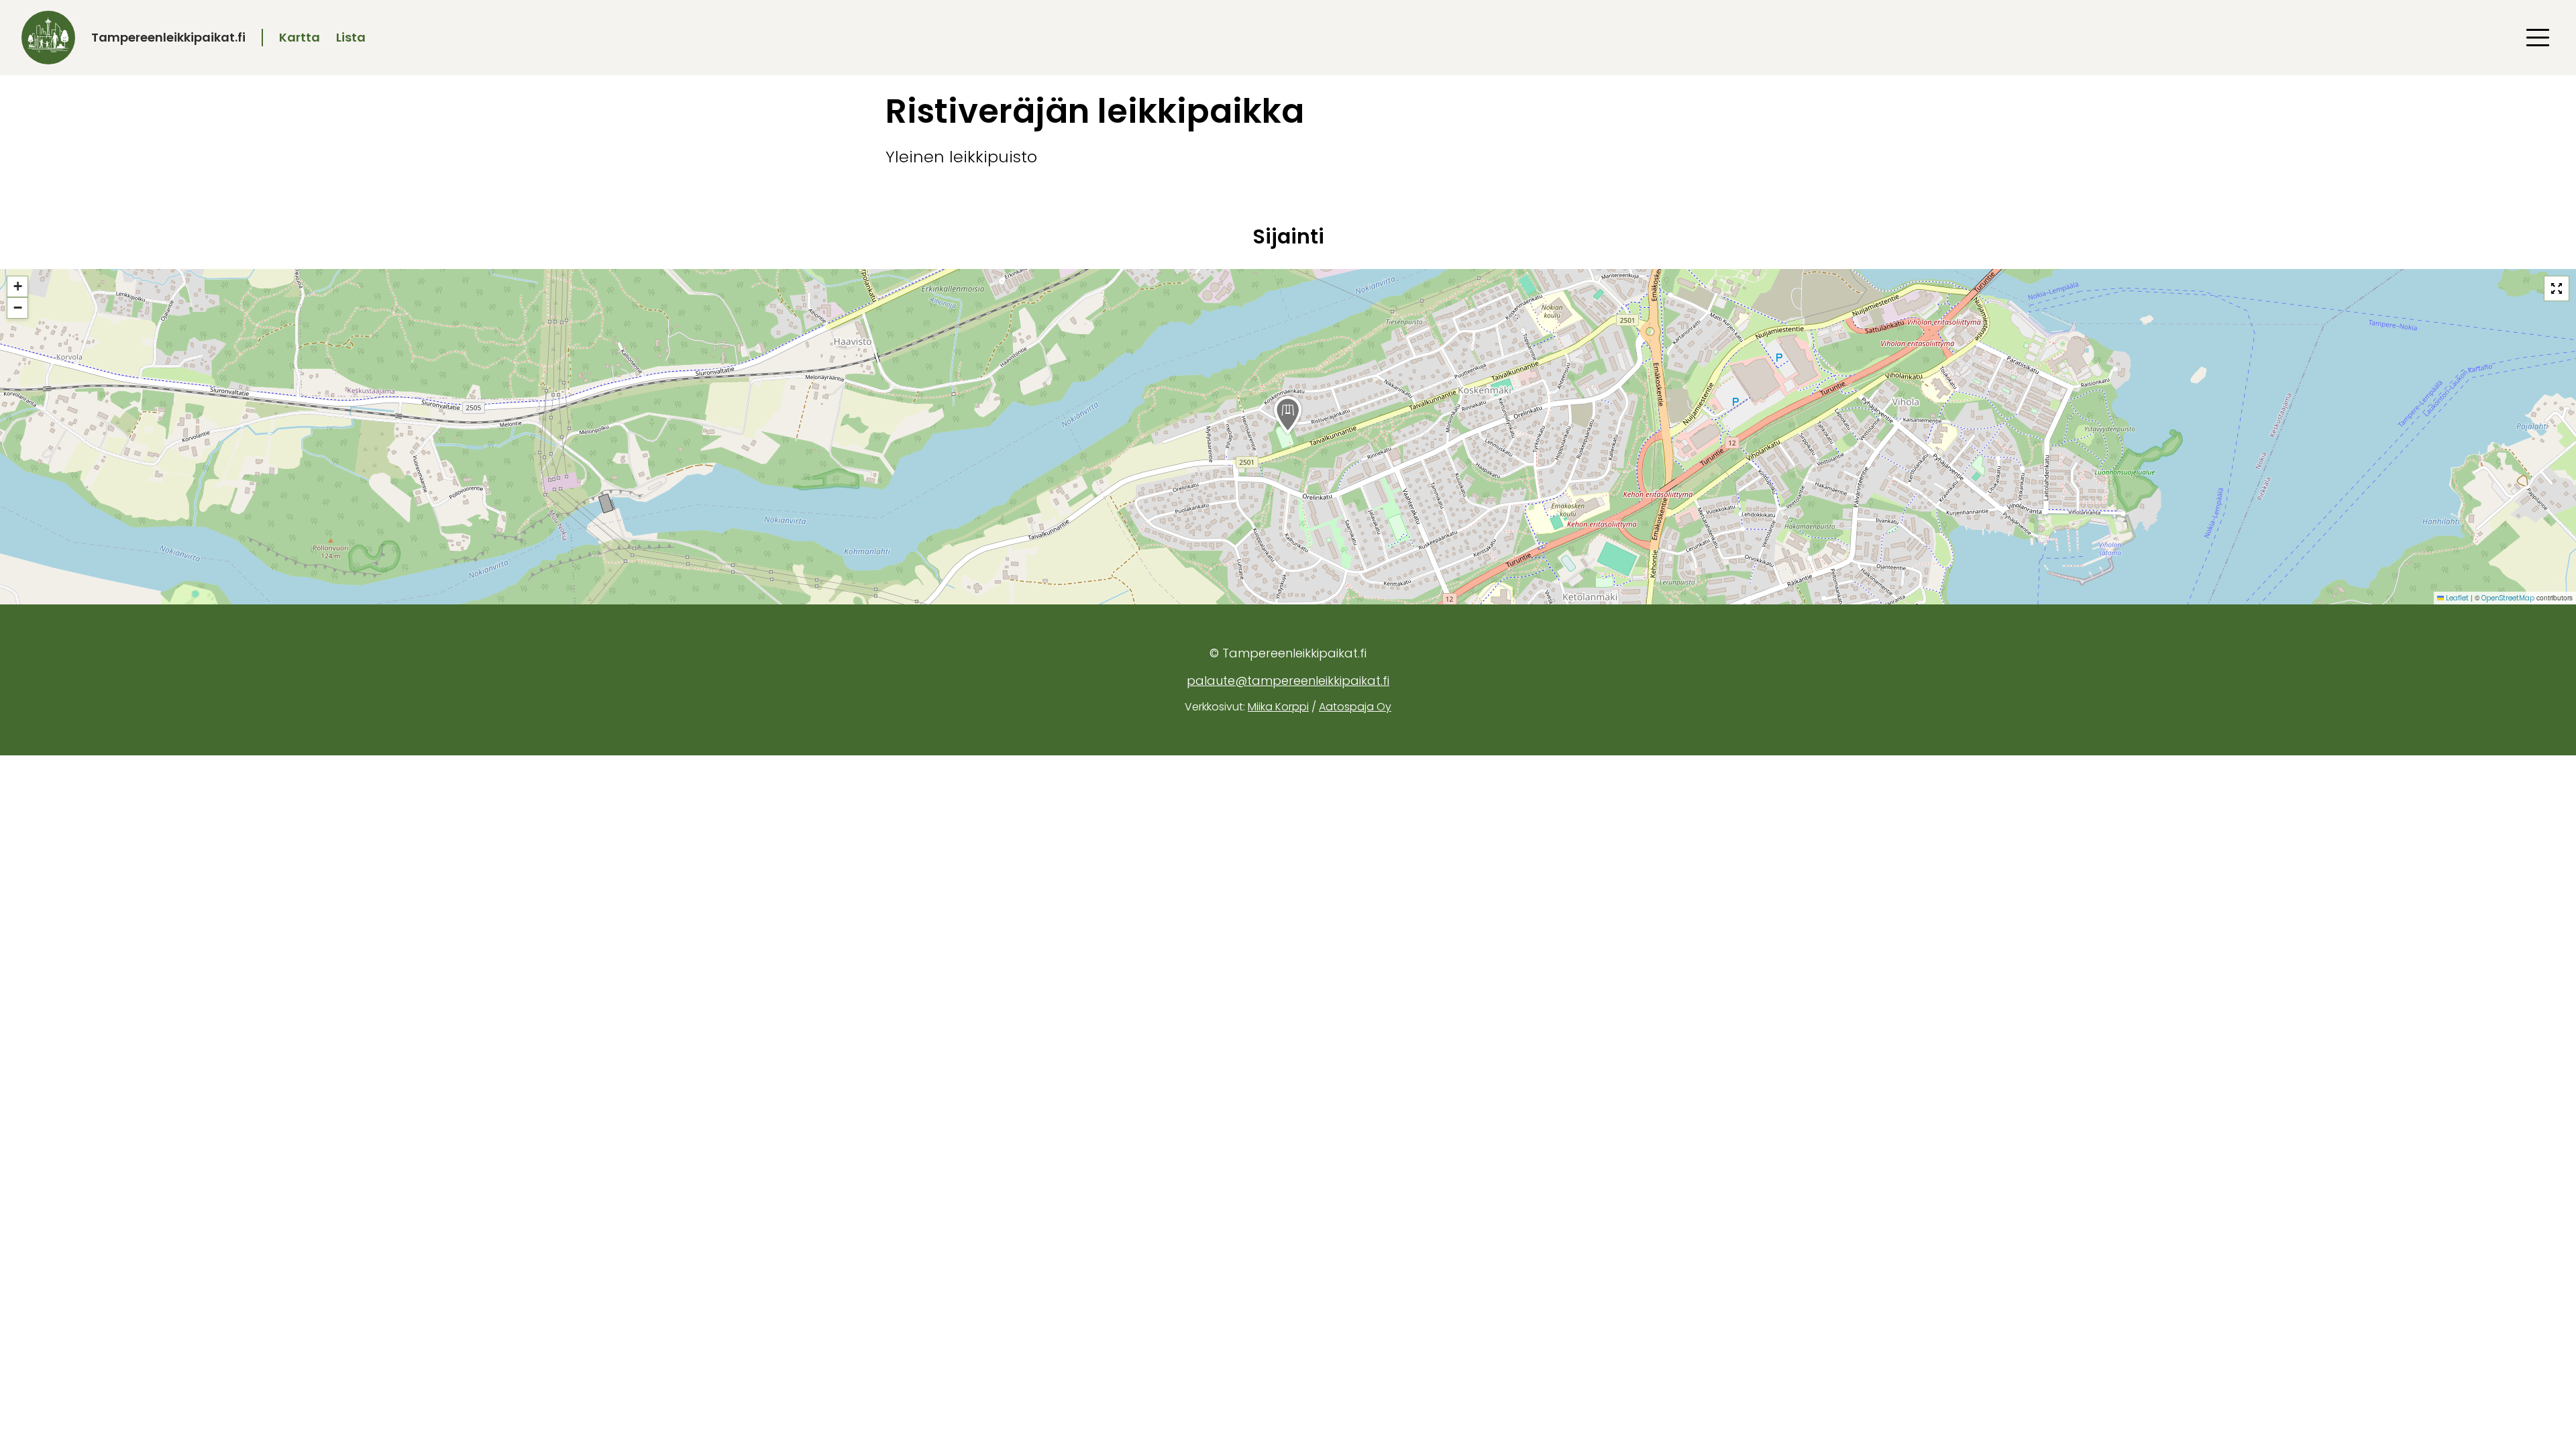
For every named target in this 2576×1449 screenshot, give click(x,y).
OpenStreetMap (2508, 598)
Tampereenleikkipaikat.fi (168, 37)
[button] (1288, 415)
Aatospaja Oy (1355, 707)
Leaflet (2456, 598)
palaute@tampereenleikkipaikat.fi (1288, 681)
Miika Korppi (1278, 707)
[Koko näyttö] (2557, 288)
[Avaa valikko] (2538, 38)
